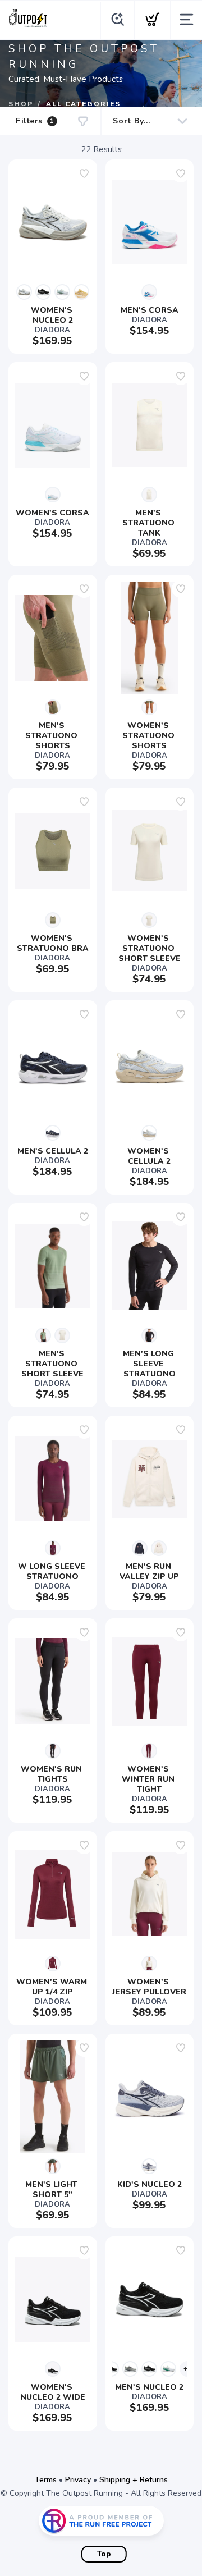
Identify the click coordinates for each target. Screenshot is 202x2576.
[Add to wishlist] (84, 173)
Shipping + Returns (134, 2480)
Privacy (78, 2480)
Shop (21, 104)
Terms (46, 2480)
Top (104, 2554)
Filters (35, 121)
